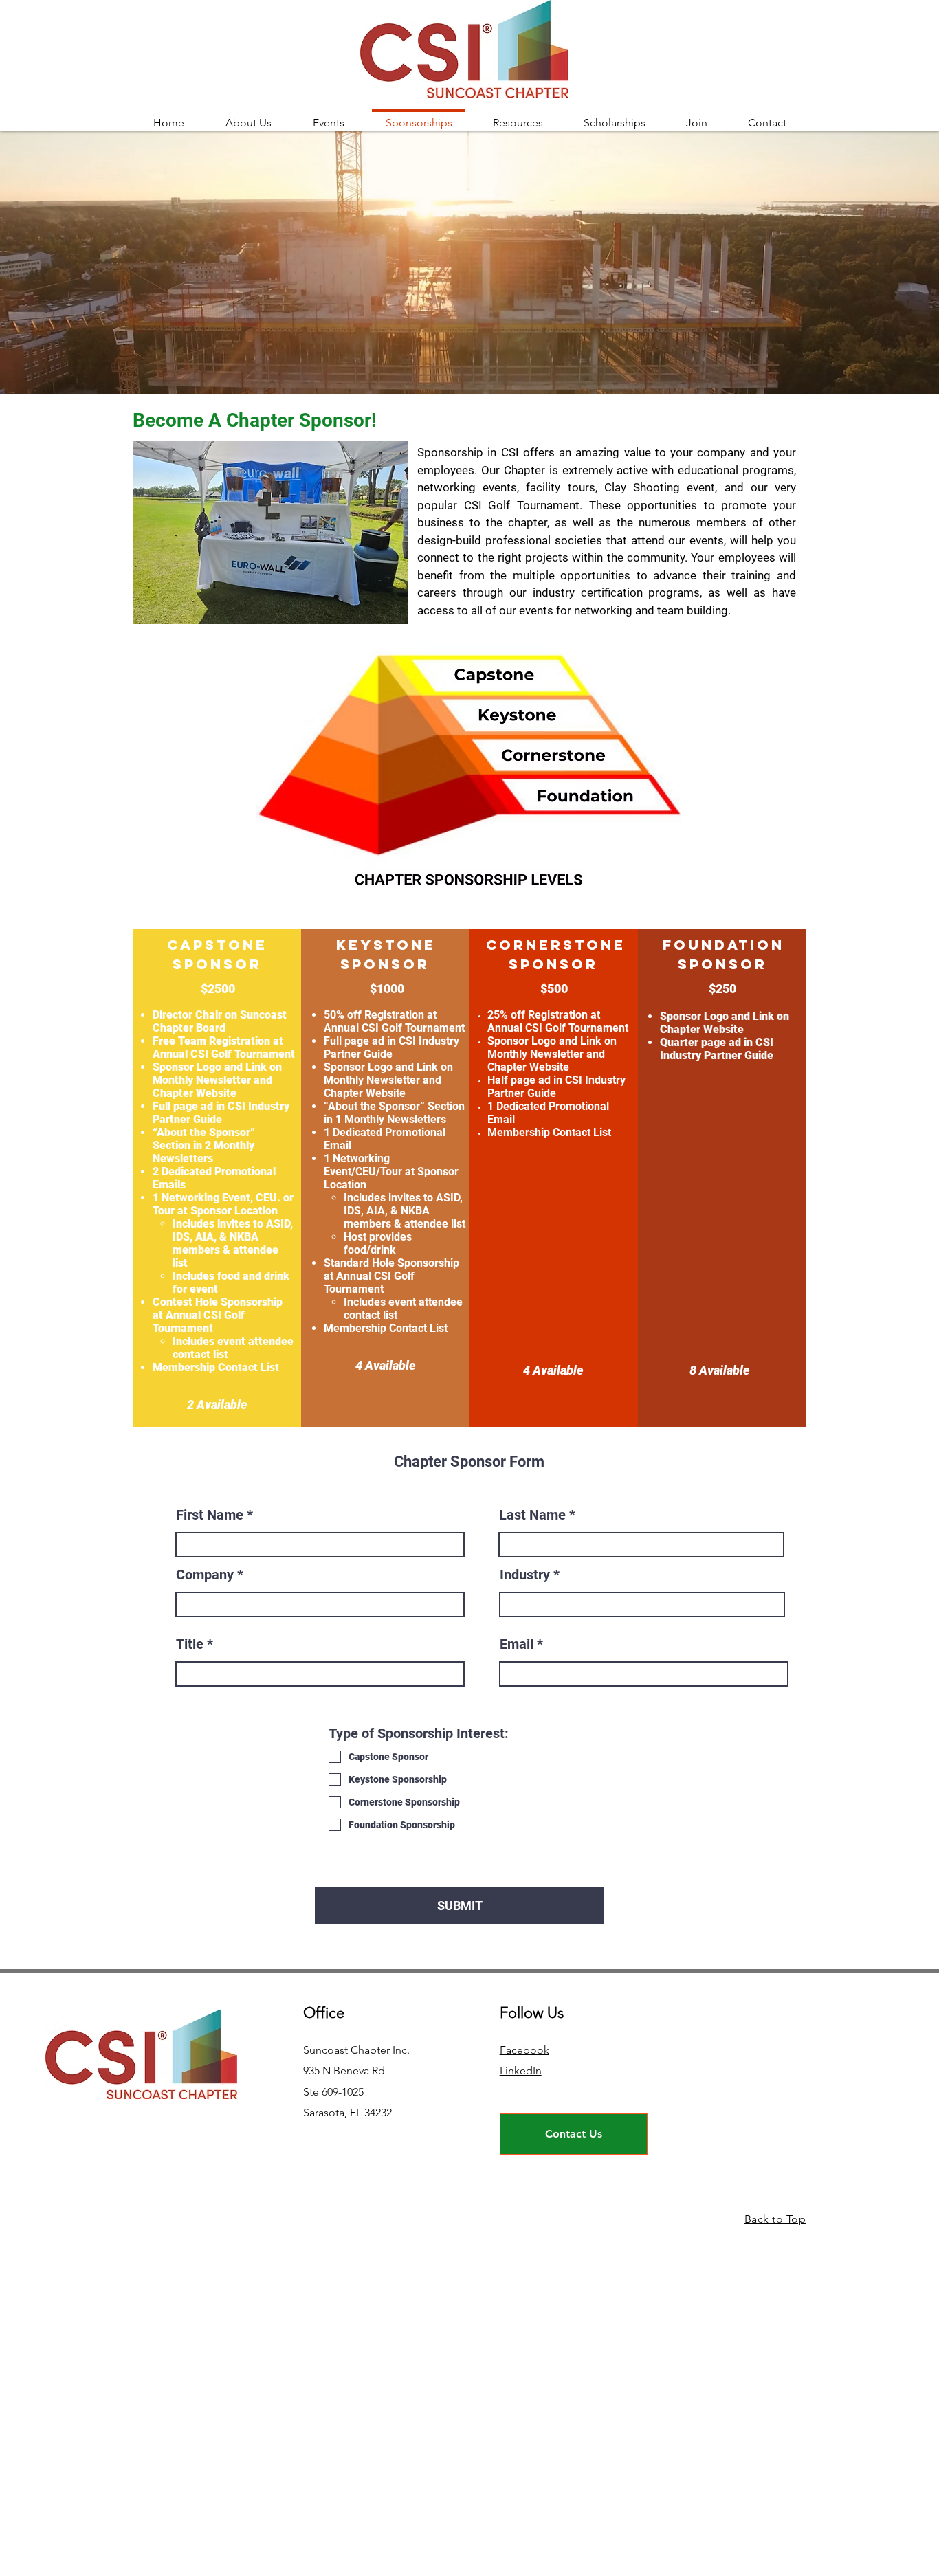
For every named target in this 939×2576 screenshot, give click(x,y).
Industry (525, 1575)
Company (205, 1575)
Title (190, 1644)
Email (517, 1644)
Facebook (524, 2050)
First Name (210, 1515)
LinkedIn (521, 2070)
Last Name (532, 1515)
